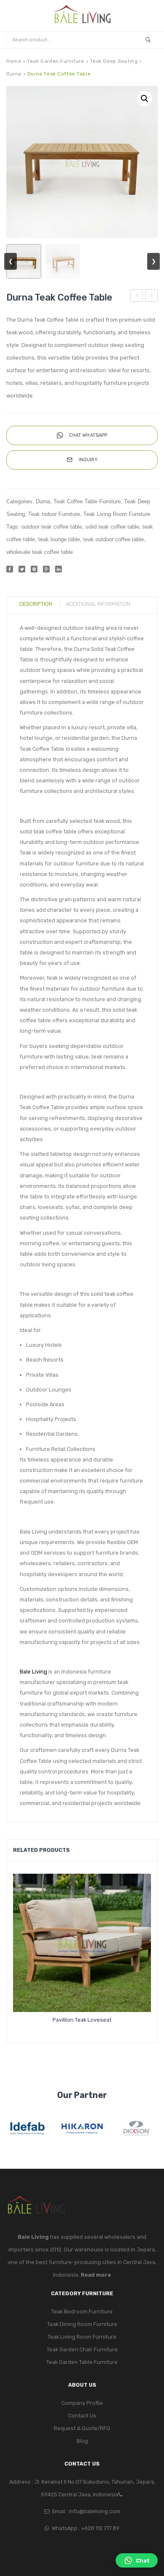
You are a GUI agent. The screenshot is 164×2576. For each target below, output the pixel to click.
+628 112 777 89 (100, 2528)
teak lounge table (59, 540)
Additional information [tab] (98, 604)
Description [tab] (36, 604)
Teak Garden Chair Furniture (82, 2349)
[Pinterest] (34, 569)
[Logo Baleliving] (82, 15)
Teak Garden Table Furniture (82, 2362)
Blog (82, 2441)
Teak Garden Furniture (55, 61)
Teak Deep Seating (114, 61)
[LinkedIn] (58, 569)
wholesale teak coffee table (40, 552)
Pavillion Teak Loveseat (82, 2020)
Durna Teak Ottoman (137, 297)
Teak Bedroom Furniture (82, 2311)
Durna (14, 74)
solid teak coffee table (112, 527)
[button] (145, 99)
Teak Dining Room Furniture (82, 2324)
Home (14, 61)
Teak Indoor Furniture (54, 514)
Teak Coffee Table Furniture (87, 502)
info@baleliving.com (95, 2511)
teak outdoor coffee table (114, 540)
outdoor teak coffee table (52, 527)
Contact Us (82, 2416)
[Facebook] (10, 569)
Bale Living (33, 1672)
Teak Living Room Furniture (117, 514)
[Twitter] (22, 569)
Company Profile (82, 2403)
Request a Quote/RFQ (82, 2428)
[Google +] (46, 569)
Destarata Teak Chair (152, 297)
